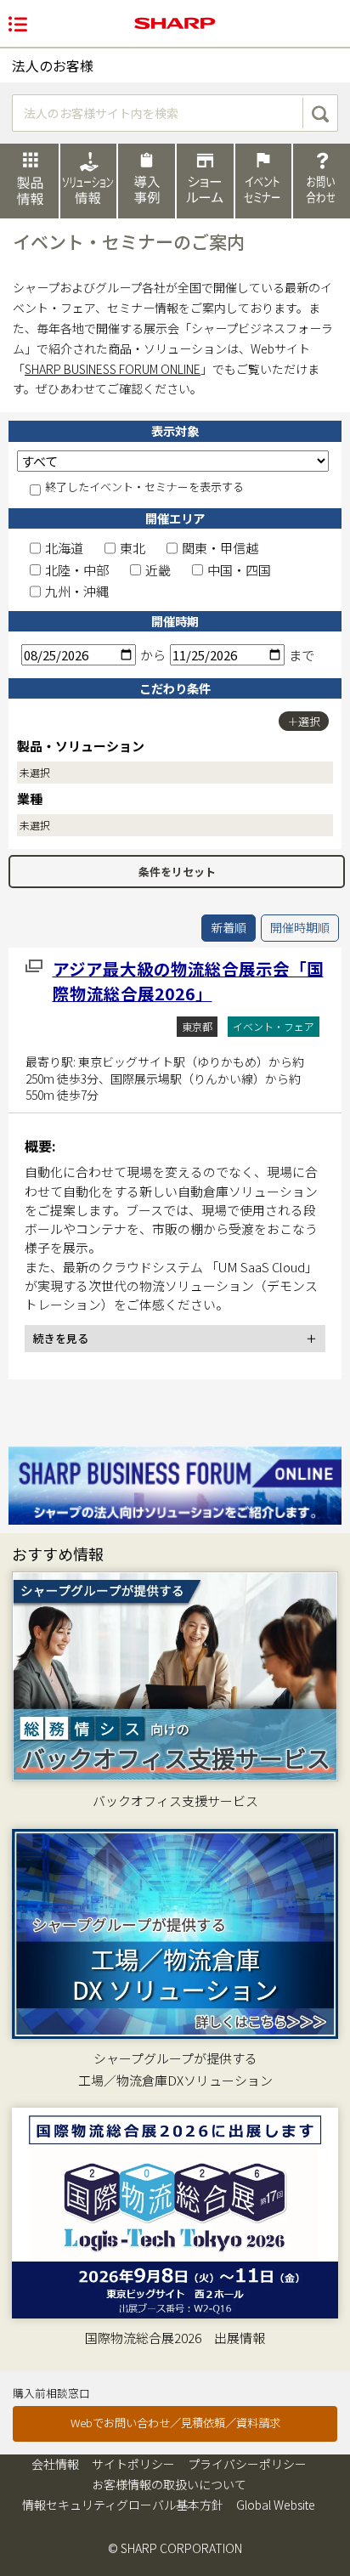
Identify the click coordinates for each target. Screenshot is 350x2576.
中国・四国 (239, 570)
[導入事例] (147, 180)
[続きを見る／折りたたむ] (175, 1339)
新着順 (229, 927)
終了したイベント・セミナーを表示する (144, 487)
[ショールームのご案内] (205, 180)
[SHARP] (175, 23)
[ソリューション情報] (89, 180)
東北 (133, 548)
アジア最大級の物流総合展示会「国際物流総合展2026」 (188, 981)
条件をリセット (177, 872)
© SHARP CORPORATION (175, 2548)
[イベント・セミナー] (264, 180)
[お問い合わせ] (322, 180)
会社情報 (55, 2464)
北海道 (64, 548)
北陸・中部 (77, 570)
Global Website (276, 2505)
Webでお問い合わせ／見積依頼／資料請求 (175, 2423)
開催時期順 (300, 927)
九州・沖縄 (77, 591)
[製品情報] (29, 181)
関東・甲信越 (220, 548)
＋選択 (304, 721)
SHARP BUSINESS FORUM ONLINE (113, 369)
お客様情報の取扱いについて (169, 2484)
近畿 (158, 570)
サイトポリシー (133, 2464)
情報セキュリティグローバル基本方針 (123, 2505)
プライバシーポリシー (247, 2464)
